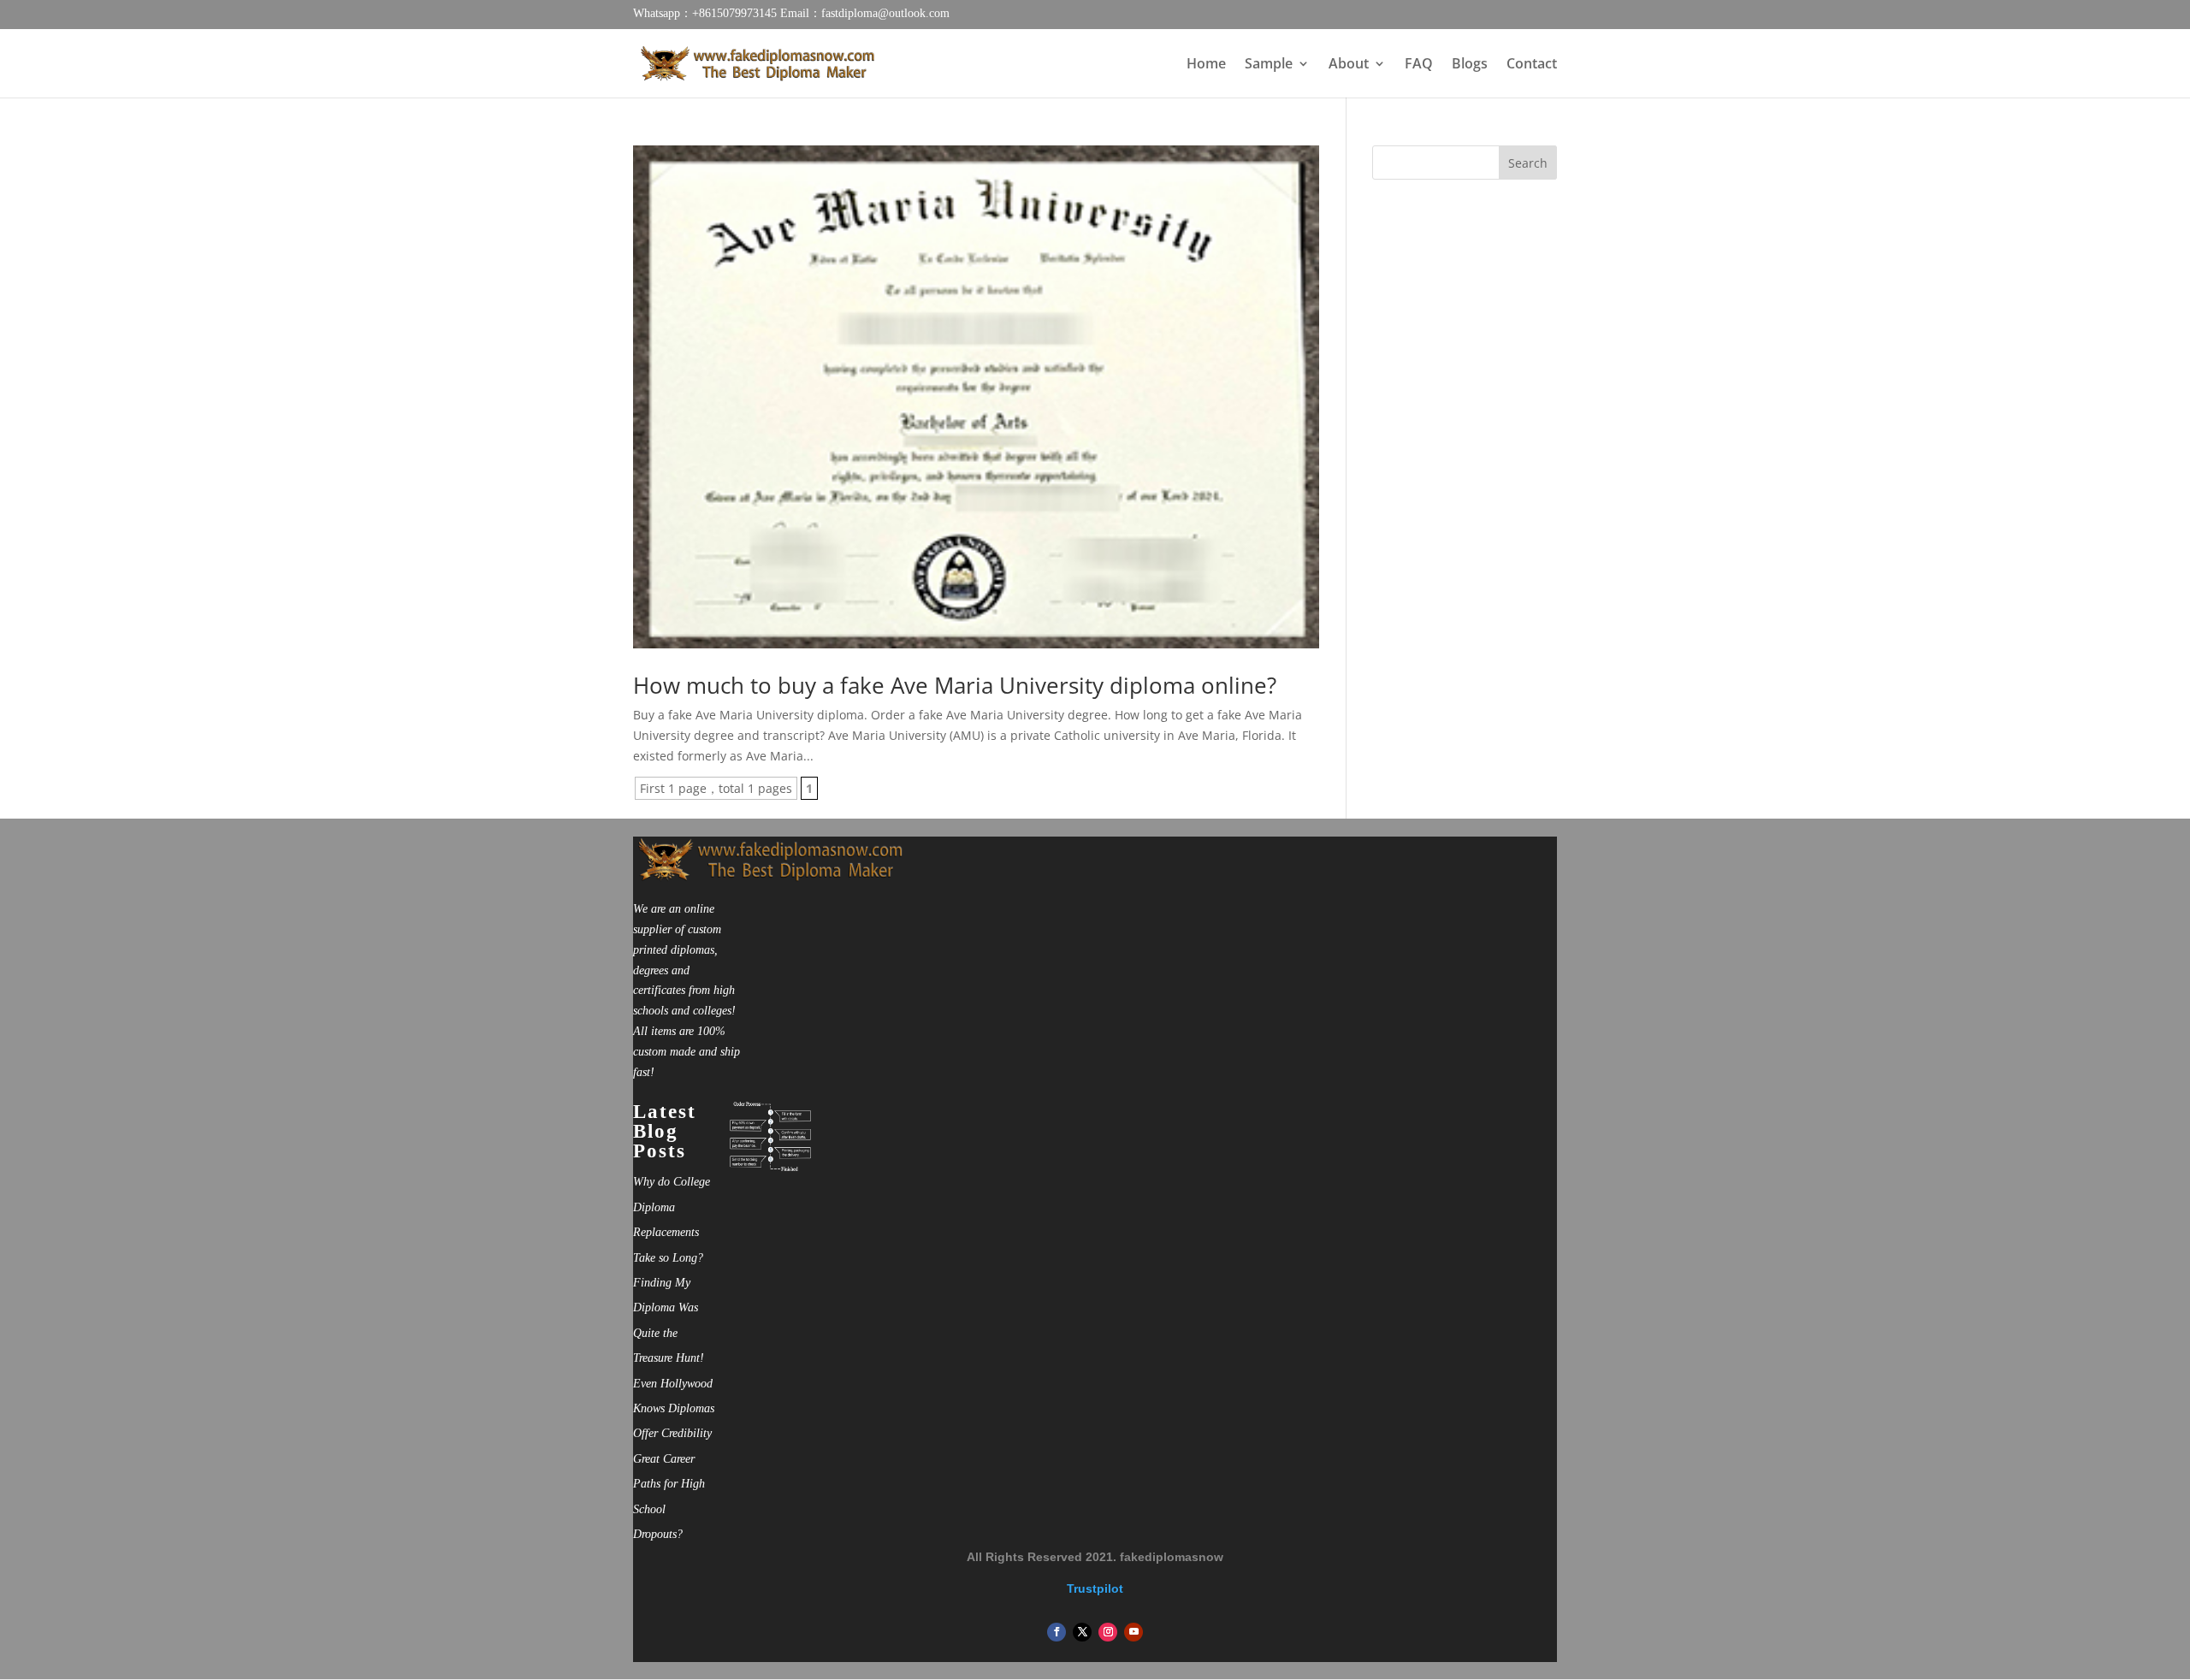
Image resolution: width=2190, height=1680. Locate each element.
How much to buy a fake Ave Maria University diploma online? (955, 685)
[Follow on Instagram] (1108, 1632)
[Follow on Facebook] (1057, 1632)
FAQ (1419, 65)
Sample (1269, 65)
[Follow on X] (1082, 1632)
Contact (1532, 65)
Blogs (1470, 65)
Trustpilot (1095, 1588)
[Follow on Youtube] (1133, 1632)
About (1349, 65)
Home (1206, 65)
